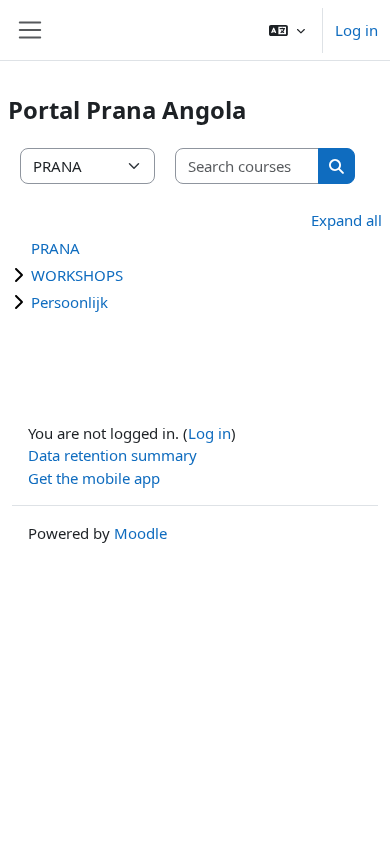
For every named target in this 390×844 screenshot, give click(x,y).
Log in (356, 30)
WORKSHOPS (77, 275)
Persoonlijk (69, 302)
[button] (287, 30)
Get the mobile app (94, 478)
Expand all (346, 220)
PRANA (55, 248)
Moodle (140, 533)
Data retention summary (112, 455)
